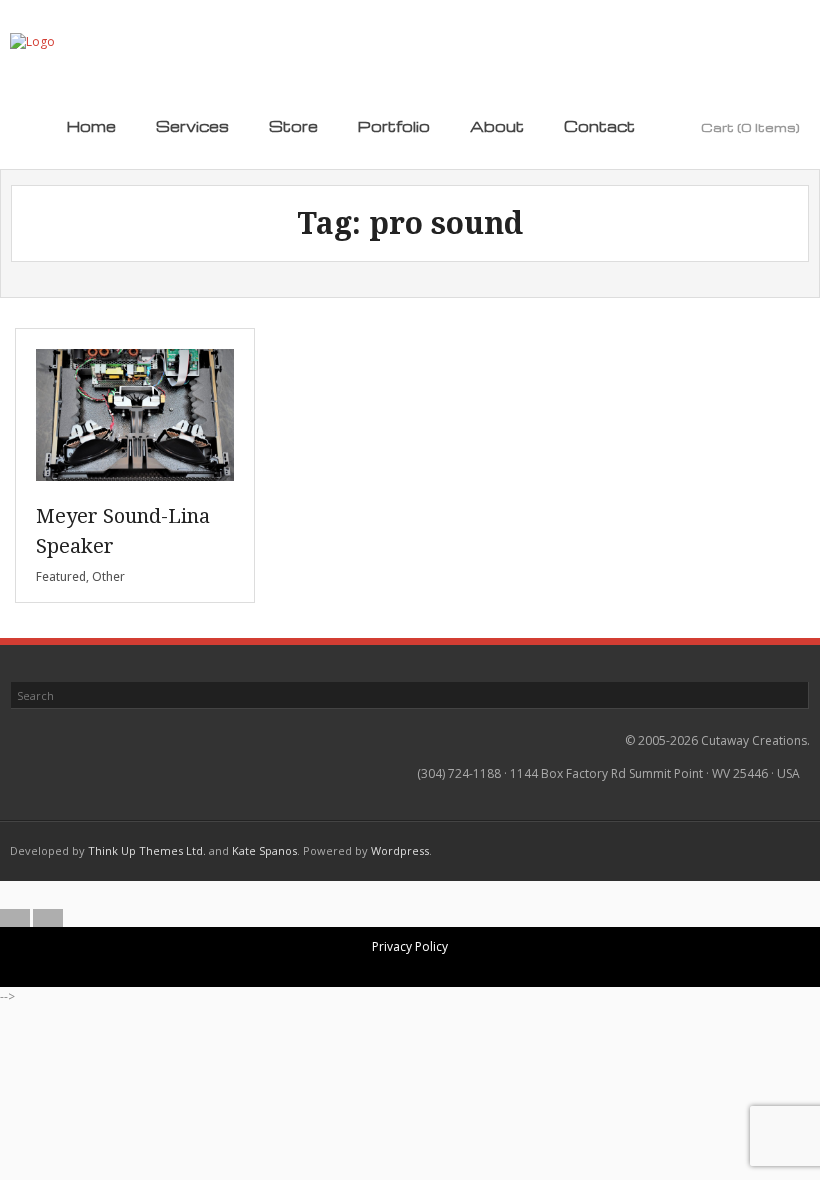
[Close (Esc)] (460, 895)
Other (108, 576)
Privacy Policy (410, 946)
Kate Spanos (264, 850)
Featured (61, 576)
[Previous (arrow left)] (15, 918)
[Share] (427, 895)
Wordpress (400, 850)
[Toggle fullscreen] (394, 895)
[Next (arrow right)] (48, 918)
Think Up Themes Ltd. (147, 850)
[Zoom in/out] (361, 895)
